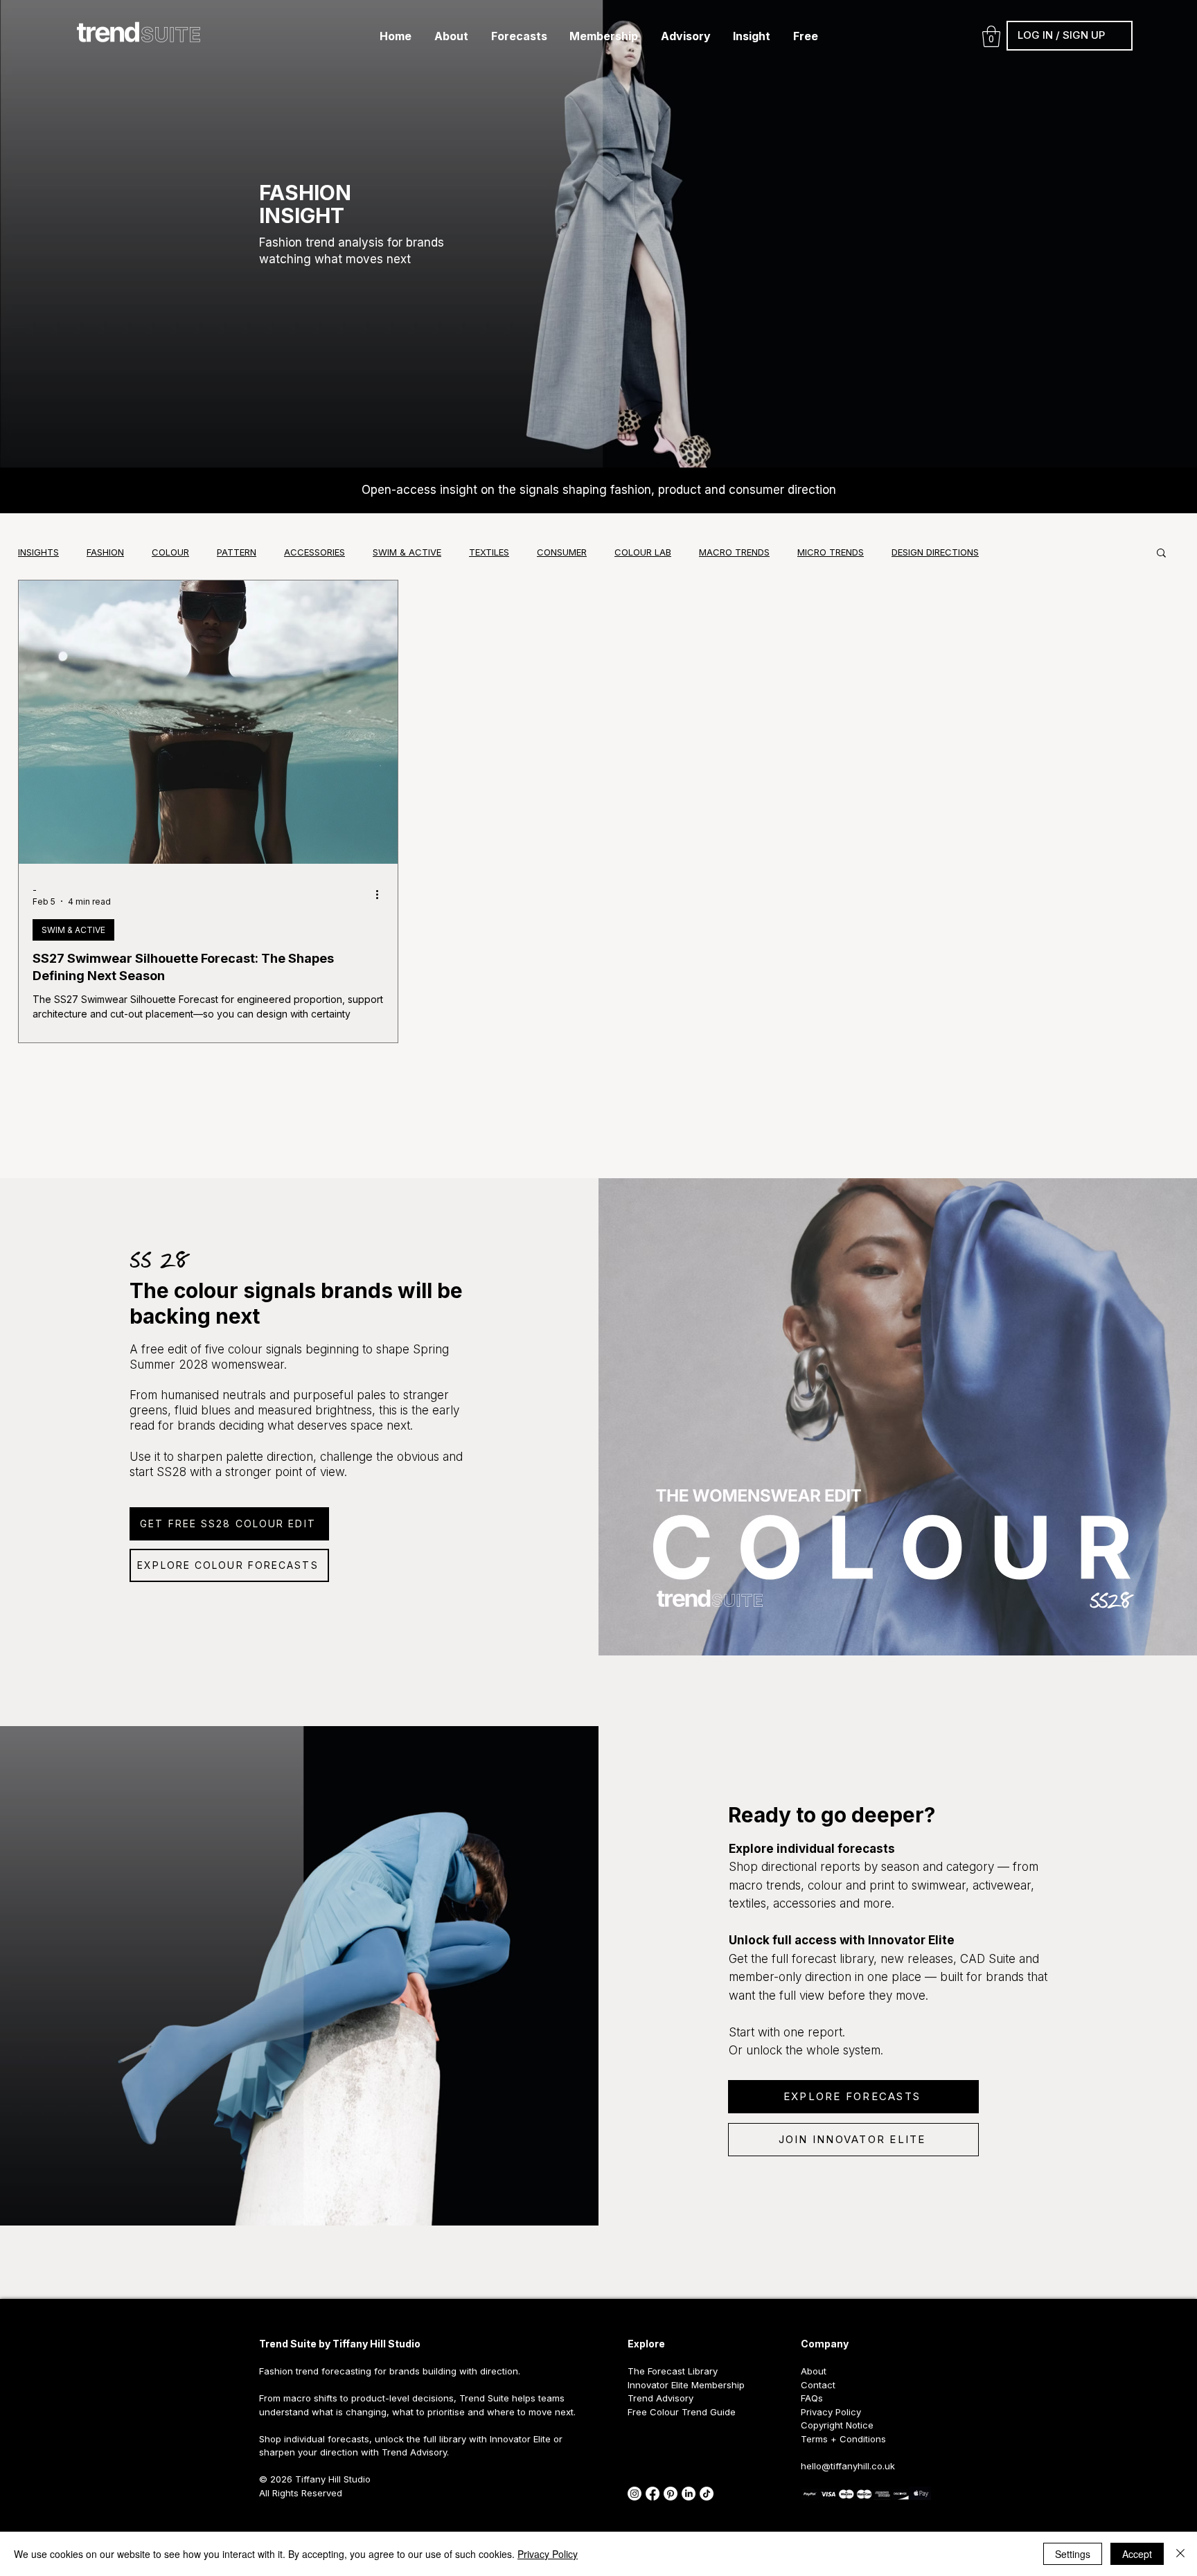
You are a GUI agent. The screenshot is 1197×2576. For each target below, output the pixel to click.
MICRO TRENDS (831, 552)
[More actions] (382, 895)
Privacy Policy (548, 2554)
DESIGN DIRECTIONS (935, 552)
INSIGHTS (38, 552)
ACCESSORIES (314, 552)
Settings (1073, 2554)
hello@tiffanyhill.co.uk (848, 2466)
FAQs (812, 2398)
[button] (451, 36)
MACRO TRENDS (734, 552)
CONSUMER (562, 552)
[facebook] (653, 2494)
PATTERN (237, 552)
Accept (1137, 2554)
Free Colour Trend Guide (682, 2412)
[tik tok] (707, 2494)
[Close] (1180, 2554)
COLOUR (170, 552)
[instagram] (635, 2494)
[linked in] (689, 2494)
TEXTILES (489, 552)
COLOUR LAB (643, 552)
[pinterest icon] (671, 2494)
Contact (818, 2385)
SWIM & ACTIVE (407, 552)
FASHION (105, 552)
